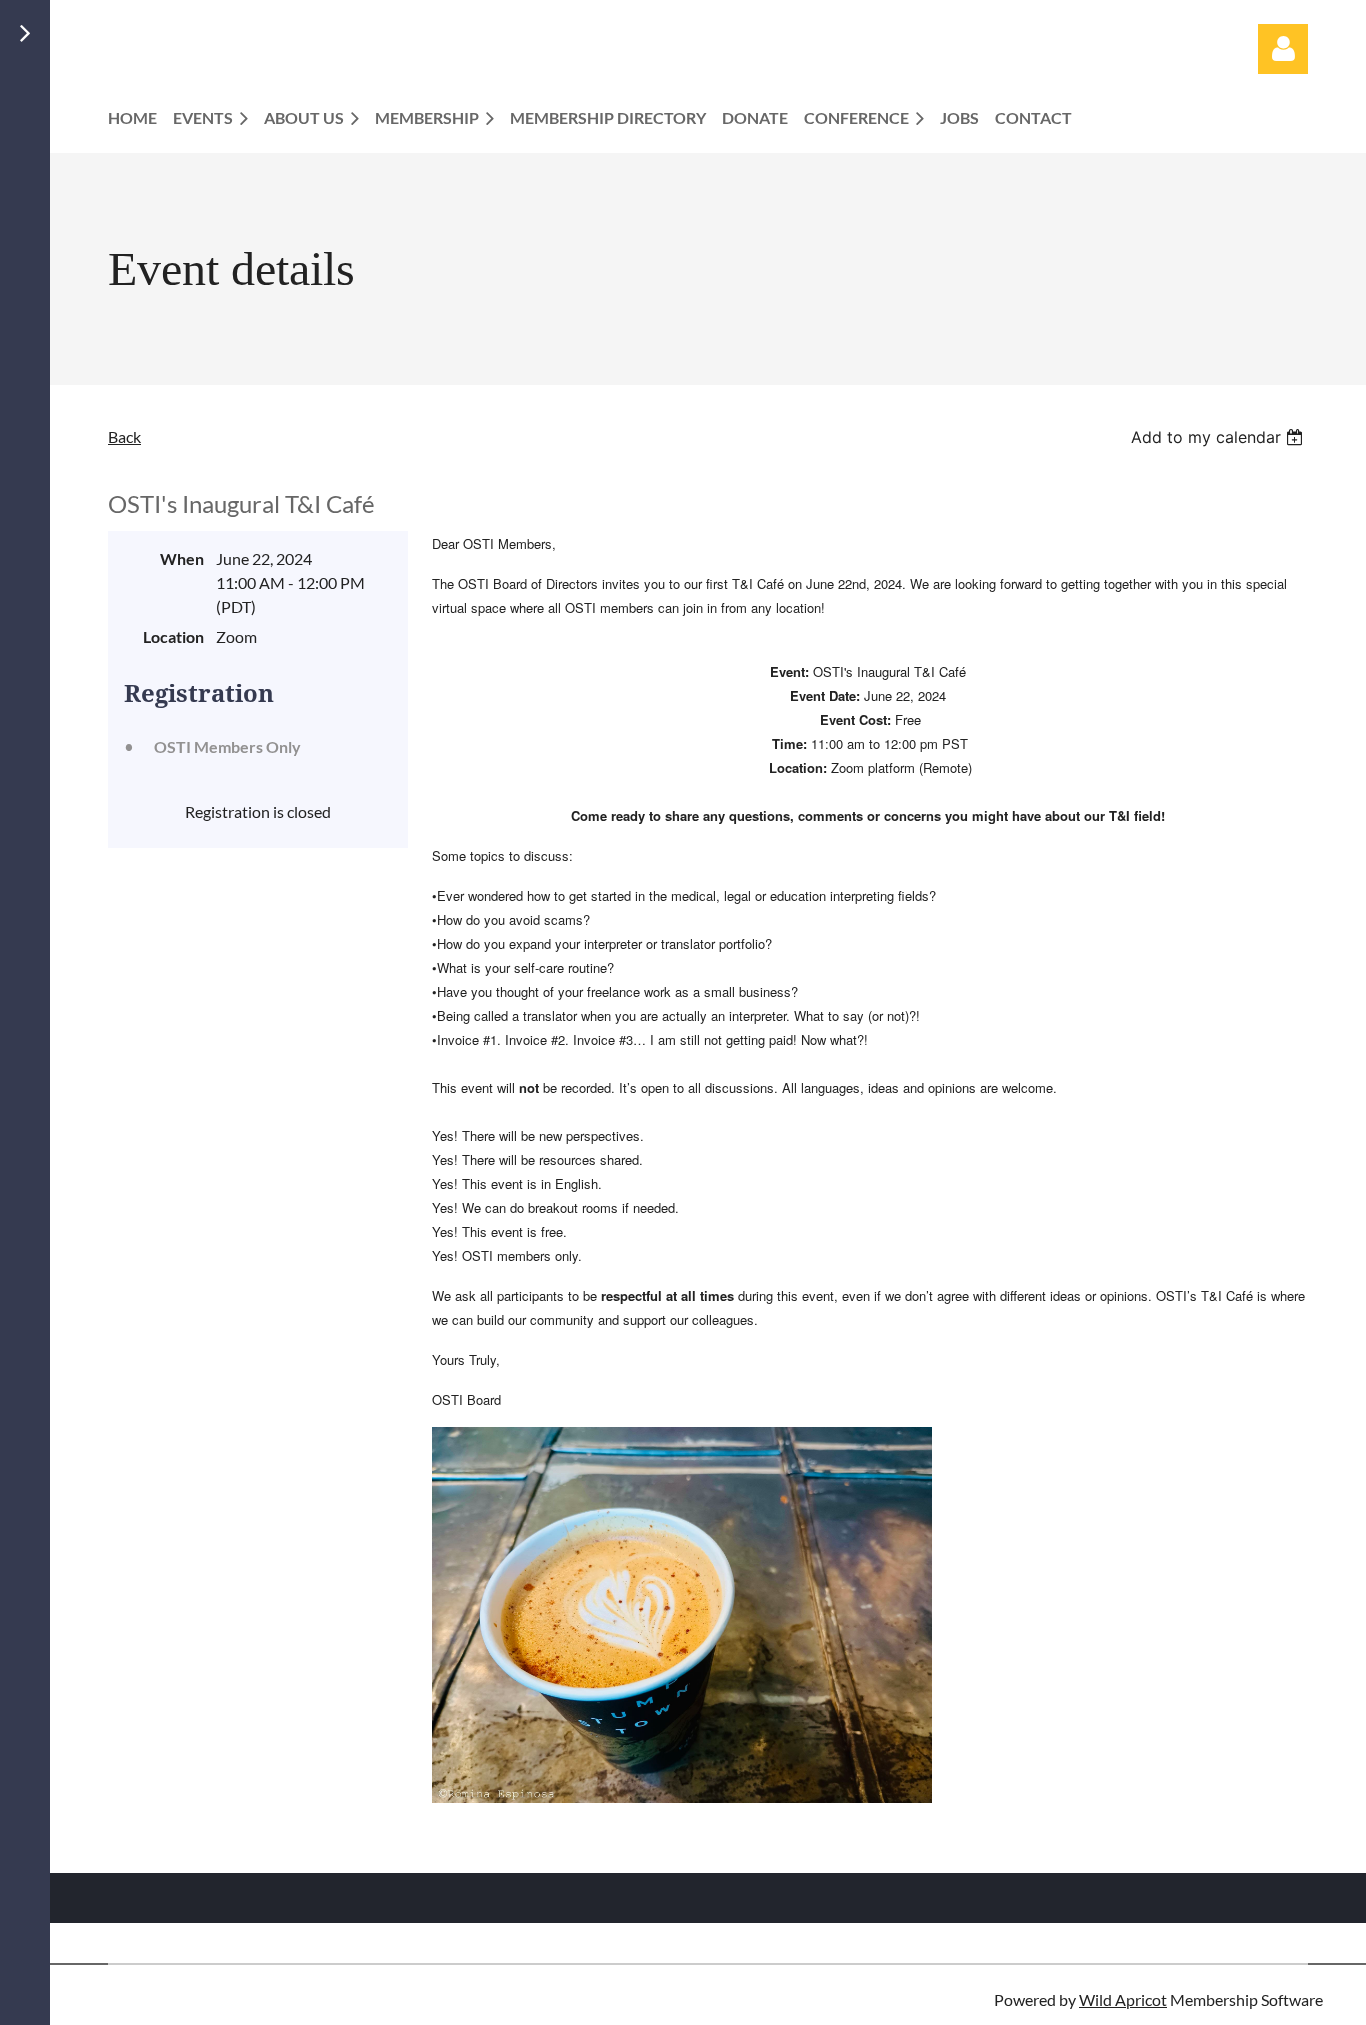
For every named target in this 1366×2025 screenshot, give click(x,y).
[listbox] (1219, 437)
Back (124, 436)
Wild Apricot (1123, 1999)
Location (173, 636)
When (182, 558)
